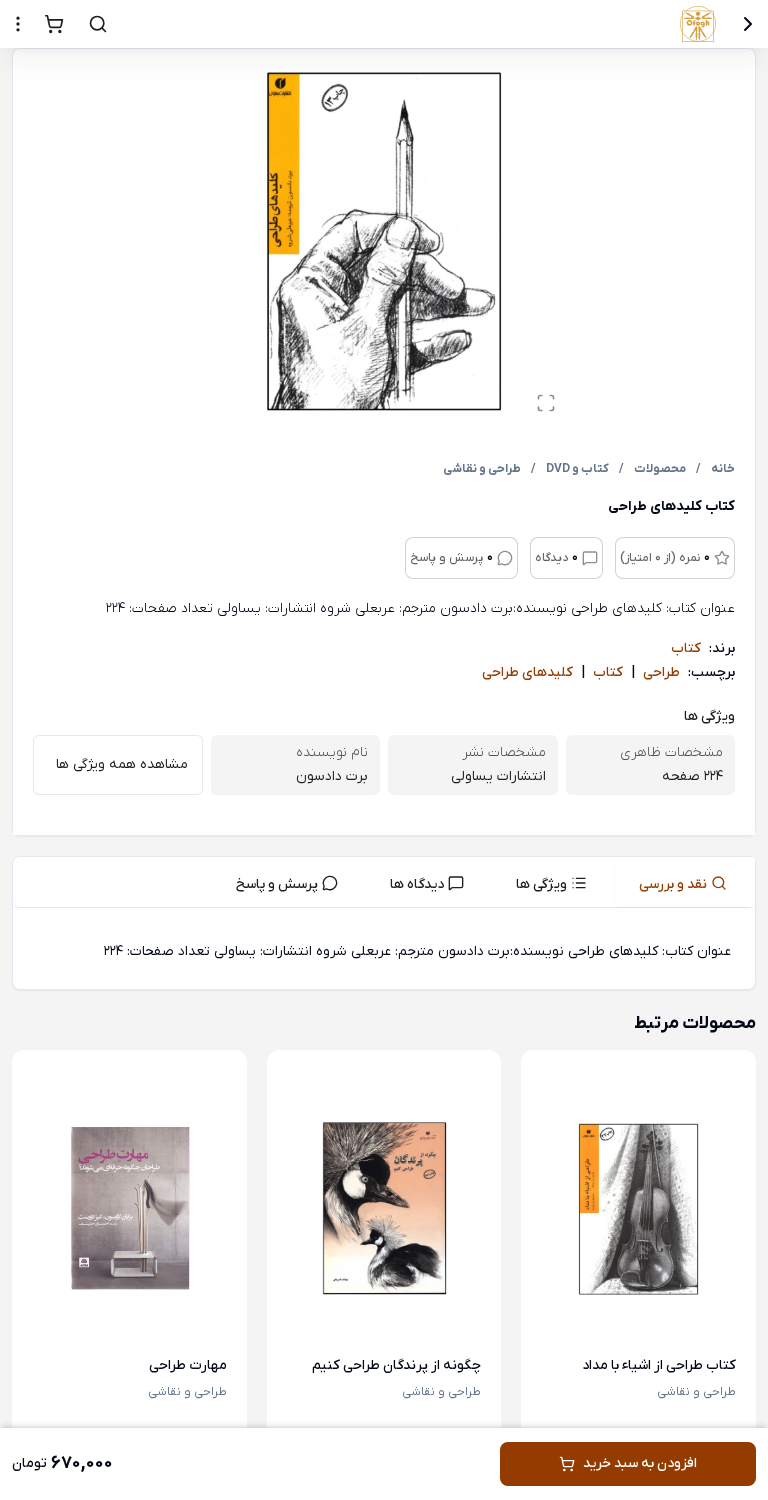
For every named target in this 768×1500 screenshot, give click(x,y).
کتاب (686, 648)
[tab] (685, 882)
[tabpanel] (384, 952)
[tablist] (384, 882)
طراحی (661, 672)
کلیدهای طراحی (527, 672)
